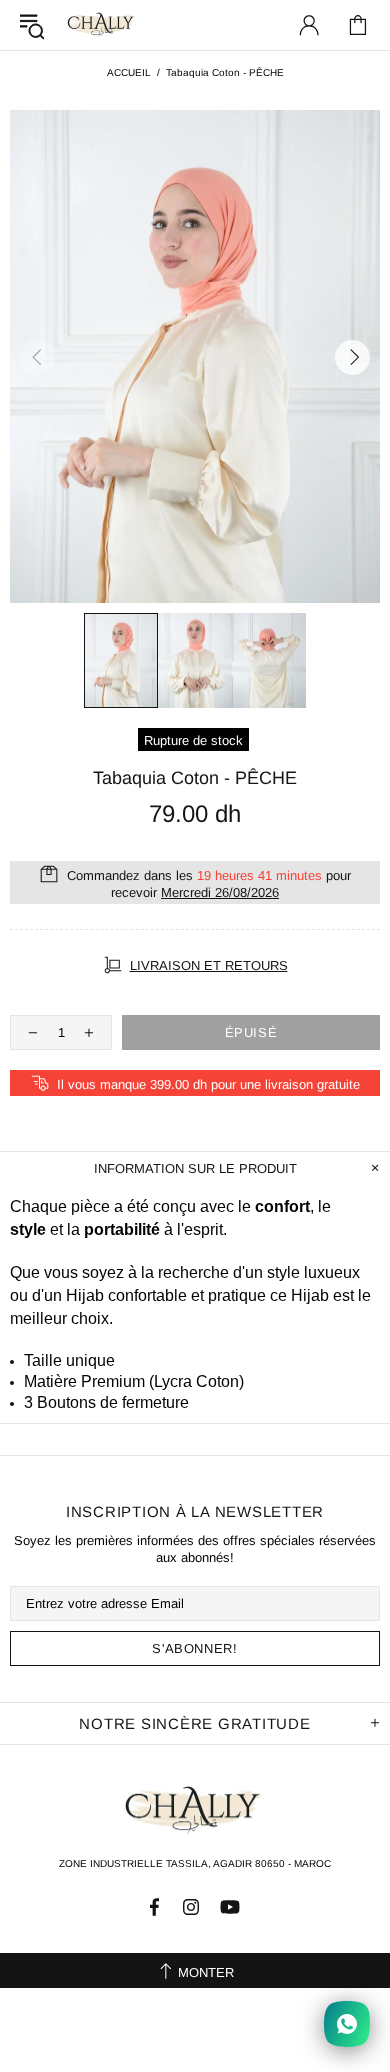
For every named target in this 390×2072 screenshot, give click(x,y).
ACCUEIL (129, 72)
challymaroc (102, 24)
